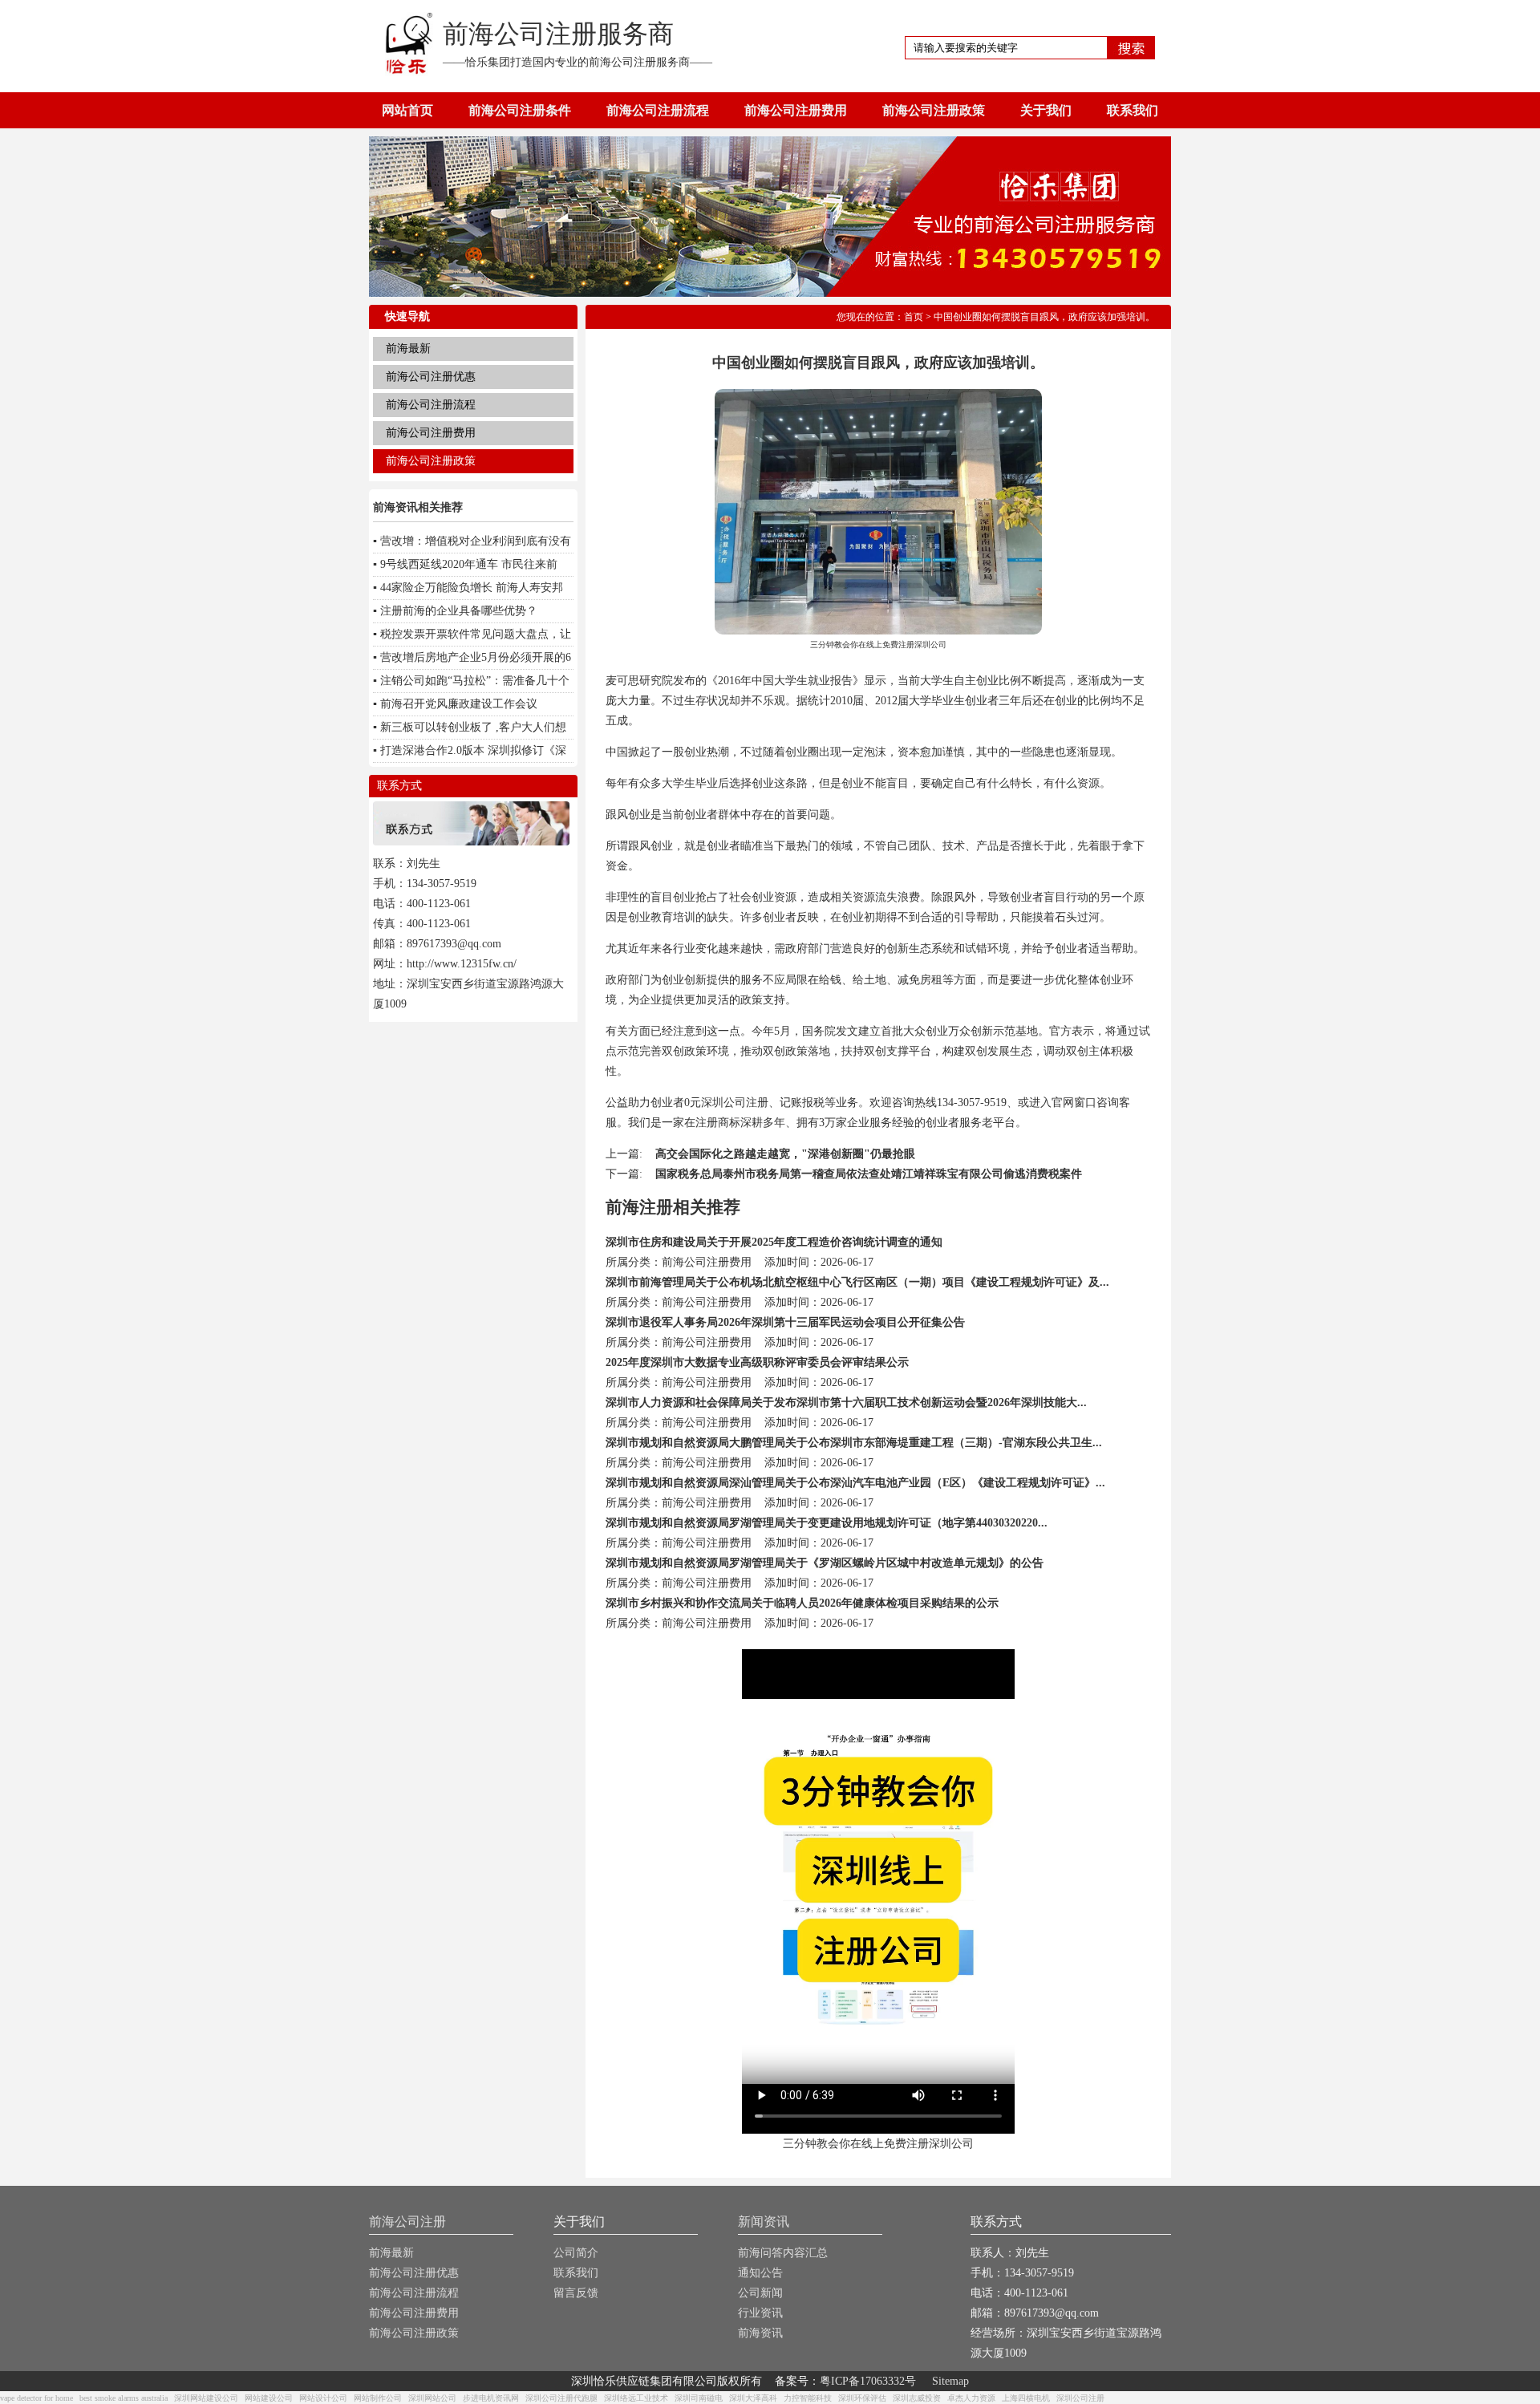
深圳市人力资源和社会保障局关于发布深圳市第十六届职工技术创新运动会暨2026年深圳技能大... (846, 1403)
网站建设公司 (269, 2398)
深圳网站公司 (432, 2398)
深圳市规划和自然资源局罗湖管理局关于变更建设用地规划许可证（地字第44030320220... (827, 1523)
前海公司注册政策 (934, 110)
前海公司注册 (407, 2222)
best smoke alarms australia (124, 2398)
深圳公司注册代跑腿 (561, 2398)
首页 (914, 317)
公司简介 (576, 2253)
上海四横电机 (1026, 2398)
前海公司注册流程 (658, 110)
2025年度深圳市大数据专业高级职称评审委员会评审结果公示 (757, 1362)
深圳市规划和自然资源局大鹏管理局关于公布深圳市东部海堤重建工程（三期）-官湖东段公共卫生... (854, 1443)
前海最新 (408, 349)
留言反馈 (576, 2293)
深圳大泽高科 (753, 2398)
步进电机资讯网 (491, 2398)
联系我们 (1133, 110)
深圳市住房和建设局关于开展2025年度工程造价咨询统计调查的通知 (774, 1242)
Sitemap (950, 2381)
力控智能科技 (808, 2398)
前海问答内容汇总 (783, 2253)
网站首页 (407, 110)
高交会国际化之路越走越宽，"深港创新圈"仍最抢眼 (785, 1154)
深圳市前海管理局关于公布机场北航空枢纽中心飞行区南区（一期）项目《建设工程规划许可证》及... (857, 1282)
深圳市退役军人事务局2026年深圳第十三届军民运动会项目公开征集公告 (785, 1322)
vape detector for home (36, 2398)
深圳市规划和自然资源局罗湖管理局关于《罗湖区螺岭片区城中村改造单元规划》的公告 (825, 1563)
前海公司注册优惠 (431, 377)
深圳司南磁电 (699, 2398)
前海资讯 (760, 2333)
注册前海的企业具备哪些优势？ (459, 611)
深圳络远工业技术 (636, 2398)
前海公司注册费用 (796, 110)
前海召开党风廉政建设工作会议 (459, 704)
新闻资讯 (764, 2222)
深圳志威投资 (917, 2398)
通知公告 (760, 2273)
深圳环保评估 (862, 2398)
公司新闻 (760, 2293)
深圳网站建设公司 (206, 2398)
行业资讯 (760, 2313)
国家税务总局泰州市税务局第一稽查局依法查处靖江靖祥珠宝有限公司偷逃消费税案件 (869, 1174)
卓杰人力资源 (971, 2398)
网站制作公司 (378, 2398)
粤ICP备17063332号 (868, 2381)
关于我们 (1046, 110)
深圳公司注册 (1080, 2398)
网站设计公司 (323, 2398)
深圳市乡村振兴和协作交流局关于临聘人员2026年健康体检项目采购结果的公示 (802, 1603)
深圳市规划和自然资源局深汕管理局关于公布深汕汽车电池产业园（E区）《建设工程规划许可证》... (855, 1483)
